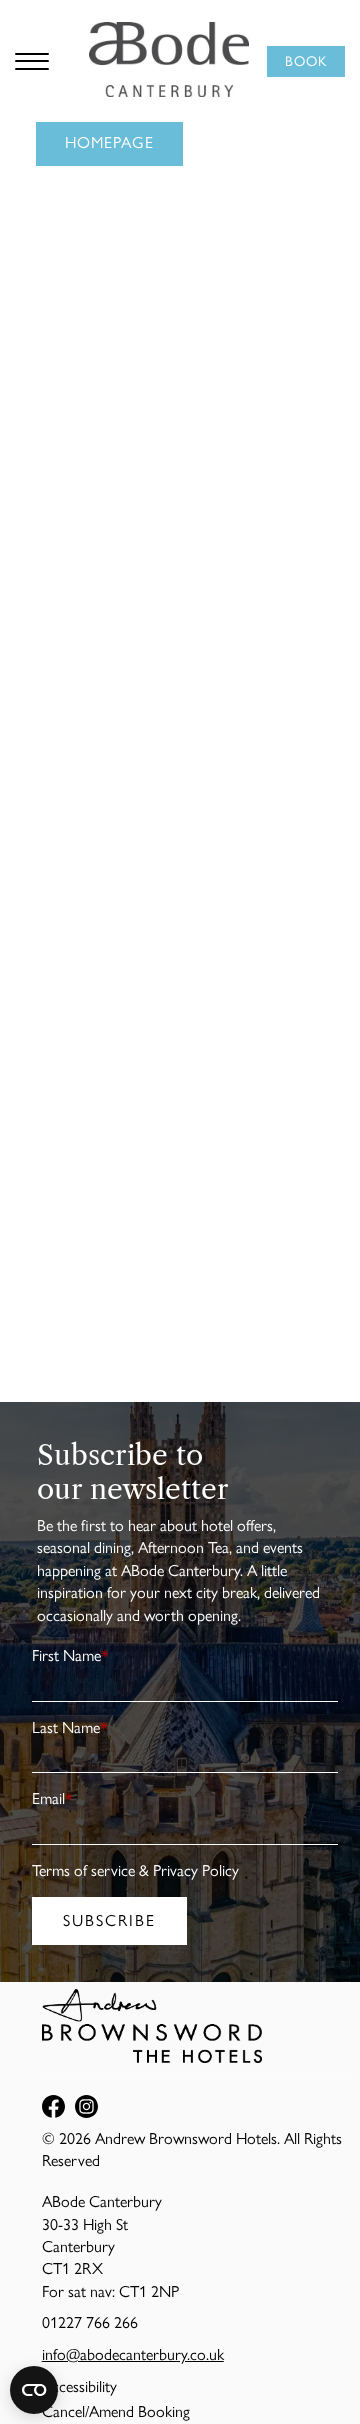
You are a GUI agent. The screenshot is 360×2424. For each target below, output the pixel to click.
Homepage (109, 142)
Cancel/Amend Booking (116, 2411)
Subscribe (109, 1920)
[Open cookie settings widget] (34, 2390)
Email (52, 1798)
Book (306, 61)
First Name (70, 1655)
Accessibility (79, 2386)
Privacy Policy (196, 1870)
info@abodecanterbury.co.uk (133, 2354)
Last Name (70, 1727)
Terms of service (83, 1870)
